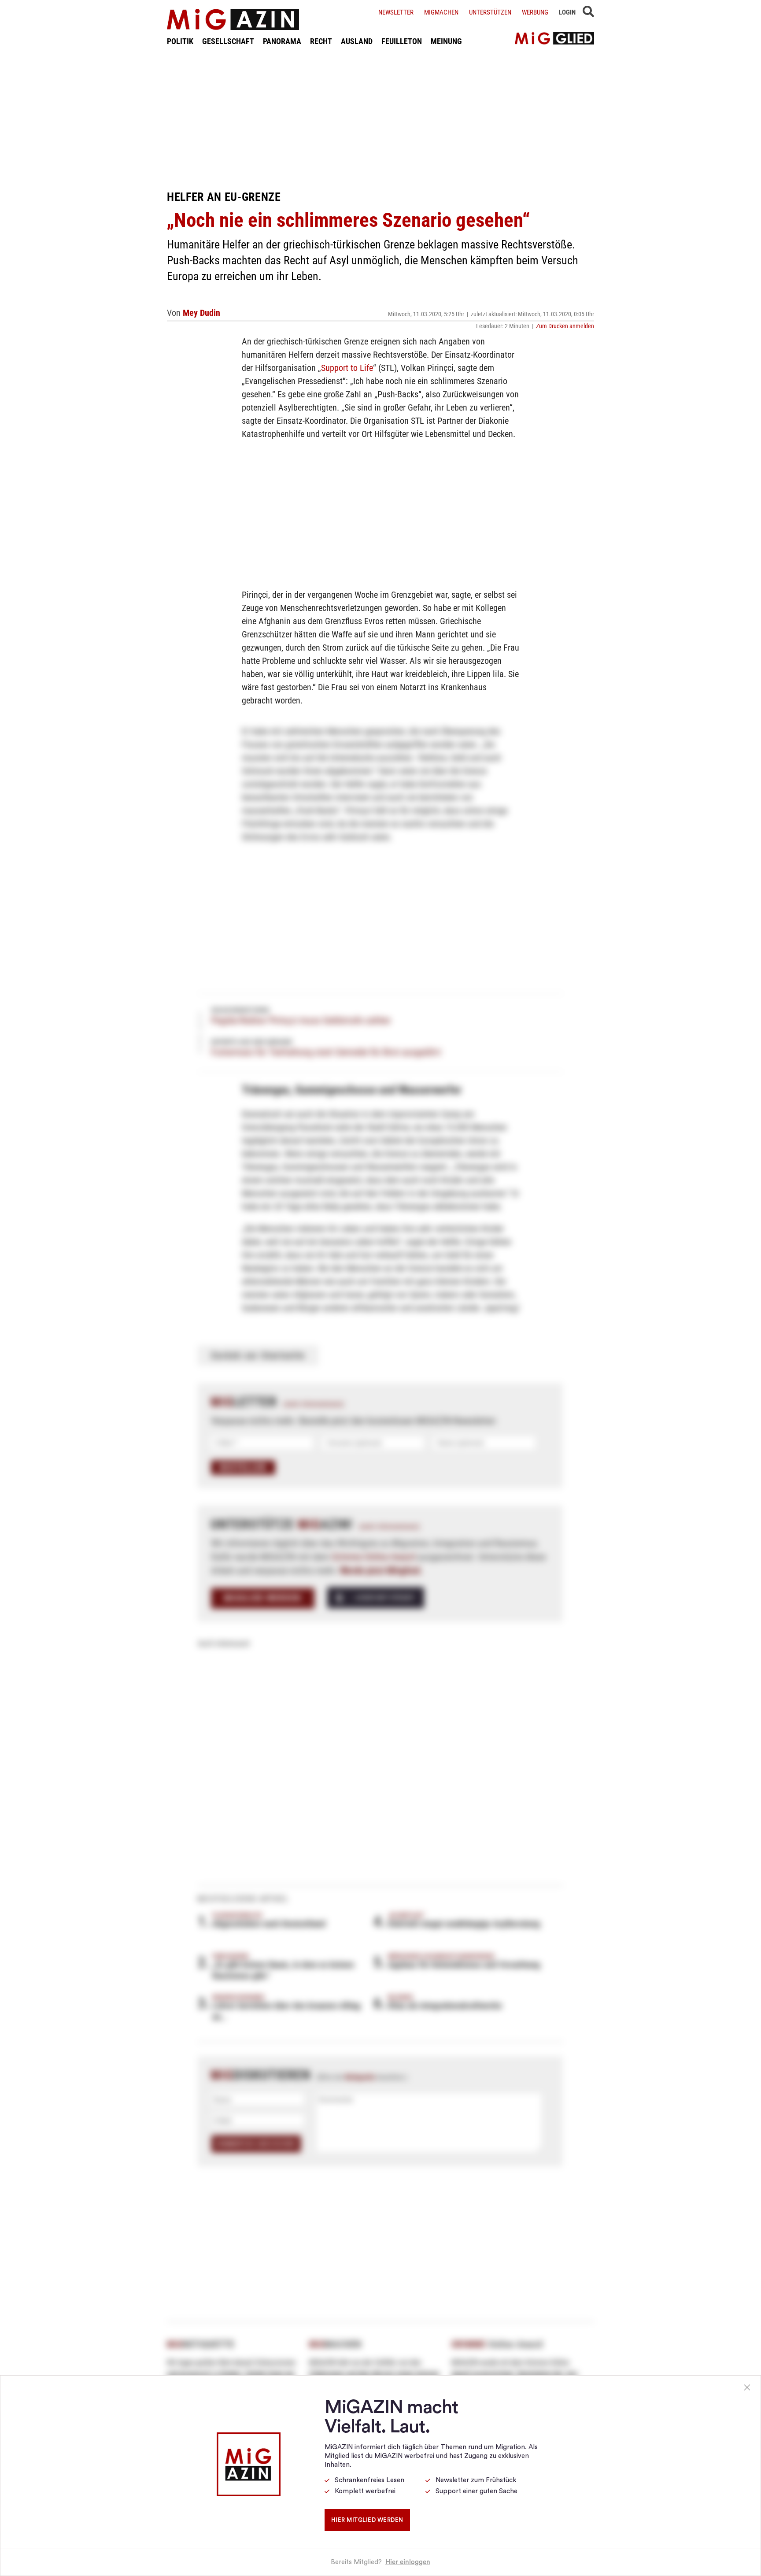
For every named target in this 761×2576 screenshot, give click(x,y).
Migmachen (441, 12)
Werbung (535, 12)
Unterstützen (490, 12)
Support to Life (347, 368)
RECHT (321, 41)
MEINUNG (446, 41)
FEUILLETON (402, 41)
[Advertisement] (380, 118)
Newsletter (396, 12)
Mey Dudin (201, 313)
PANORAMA (282, 41)
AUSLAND (357, 41)
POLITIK (180, 41)
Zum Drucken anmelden (565, 326)
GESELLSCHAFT (228, 41)
